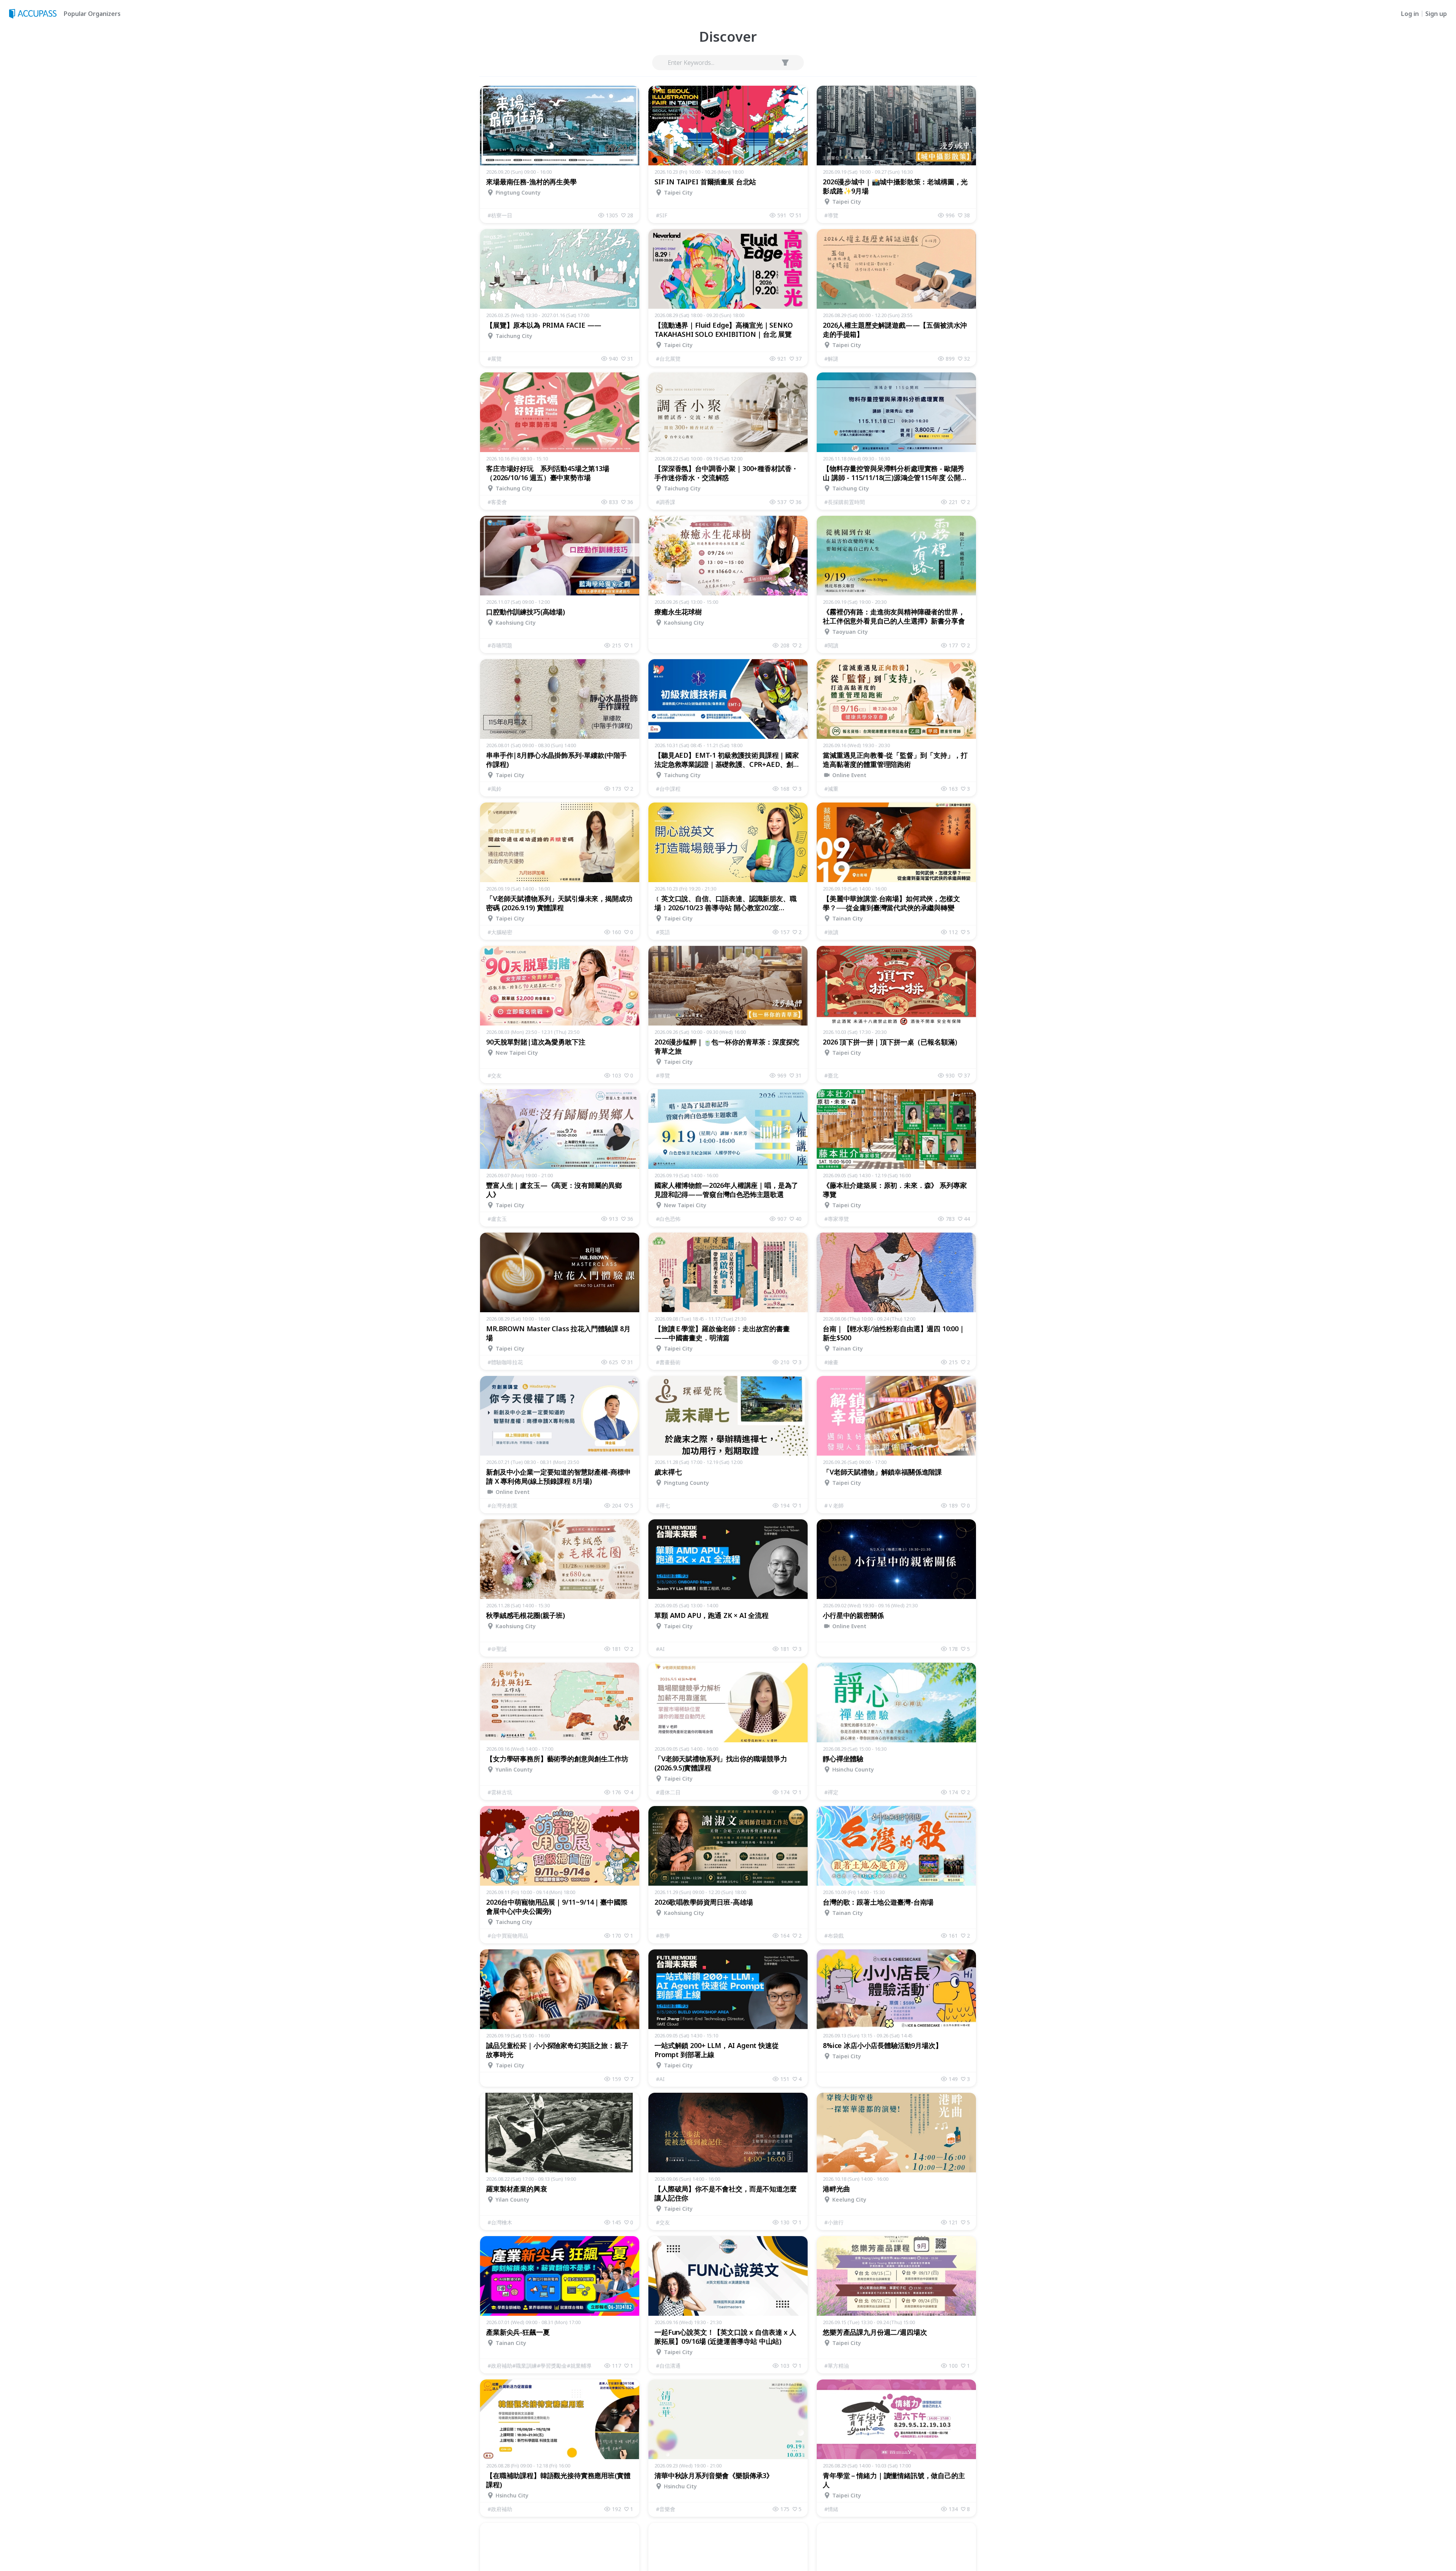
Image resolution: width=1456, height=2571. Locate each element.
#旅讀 (831, 932)
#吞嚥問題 (500, 645)
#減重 (831, 789)
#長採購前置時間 (845, 502)
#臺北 (831, 1075)
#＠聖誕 (497, 1649)
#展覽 (495, 359)
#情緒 (831, 2509)
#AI (660, 1649)
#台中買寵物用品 (508, 1936)
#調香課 (666, 502)
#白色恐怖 (668, 1219)
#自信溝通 (668, 2366)
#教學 (663, 1936)
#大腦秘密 (500, 932)
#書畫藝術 (668, 1362)
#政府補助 (500, 2509)
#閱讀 (831, 645)
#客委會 (497, 502)
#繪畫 (831, 1362)
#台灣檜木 (500, 2222)
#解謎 (831, 359)
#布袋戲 (834, 1936)
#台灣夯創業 (503, 1505)
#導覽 (831, 215)
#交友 (495, 1075)
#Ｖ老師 (834, 1505)
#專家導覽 (837, 1219)
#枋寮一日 (500, 215)
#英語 (663, 932)
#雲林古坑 (500, 1792)
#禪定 (831, 1792)
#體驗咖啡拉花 (505, 1362)
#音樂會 (666, 2509)
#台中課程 (668, 789)
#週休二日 (668, 1792)
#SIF (662, 215)
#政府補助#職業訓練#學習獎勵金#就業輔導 (540, 2366)
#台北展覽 (668, 359)
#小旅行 (834, 2222)
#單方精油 (837, 2366)
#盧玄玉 (497, 1219)
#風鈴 (495, 789)
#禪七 (663, 1505)
